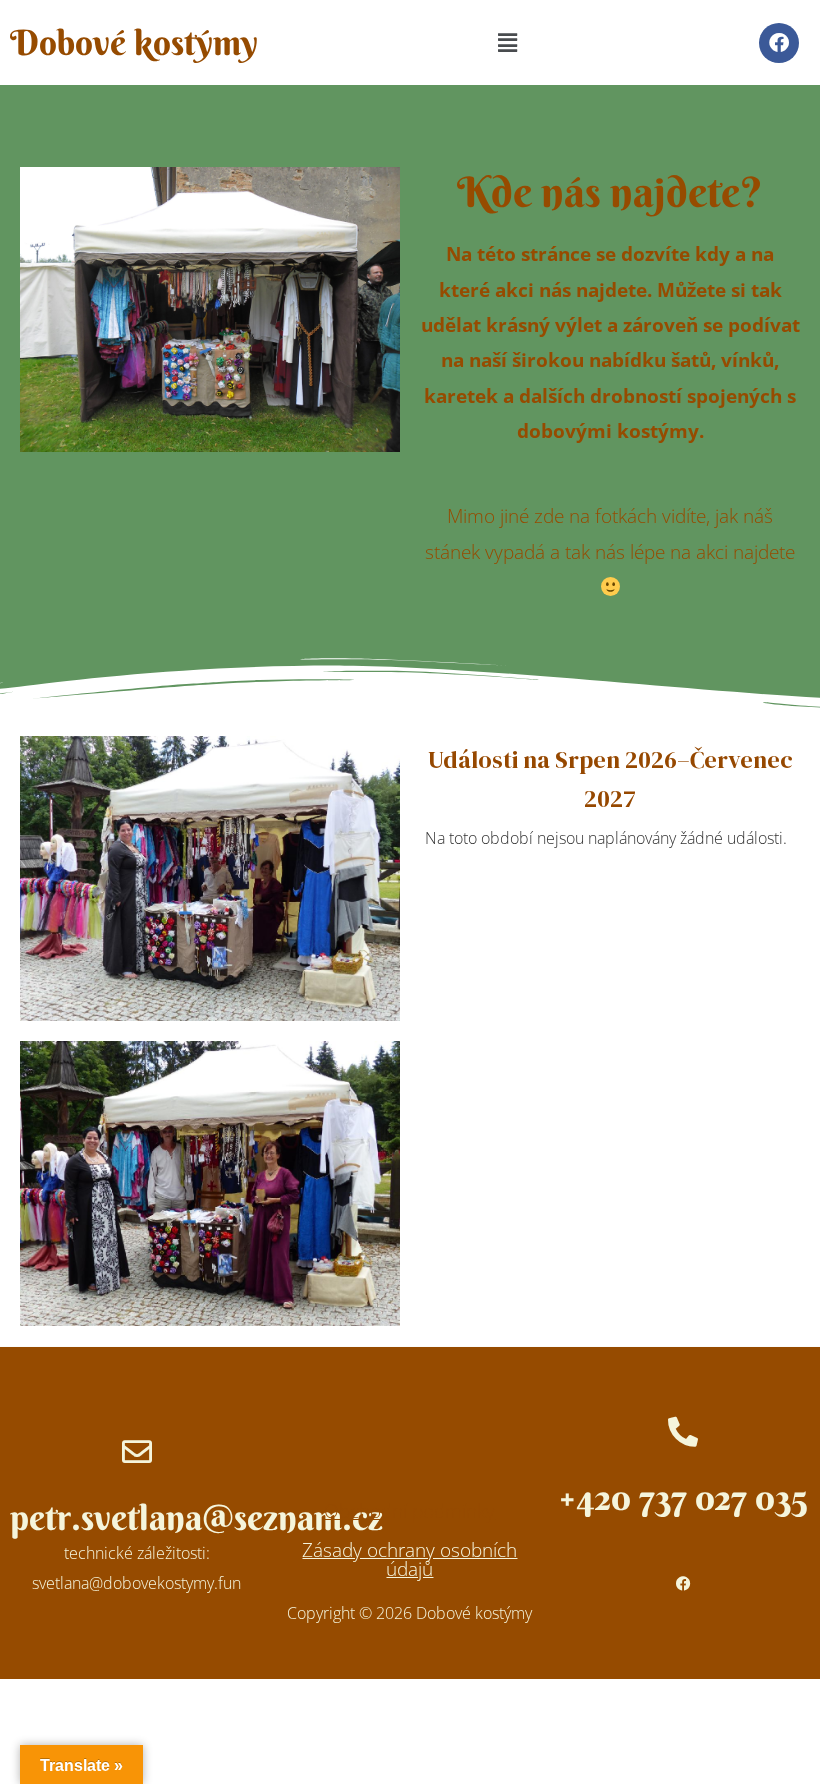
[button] (507, 42)
